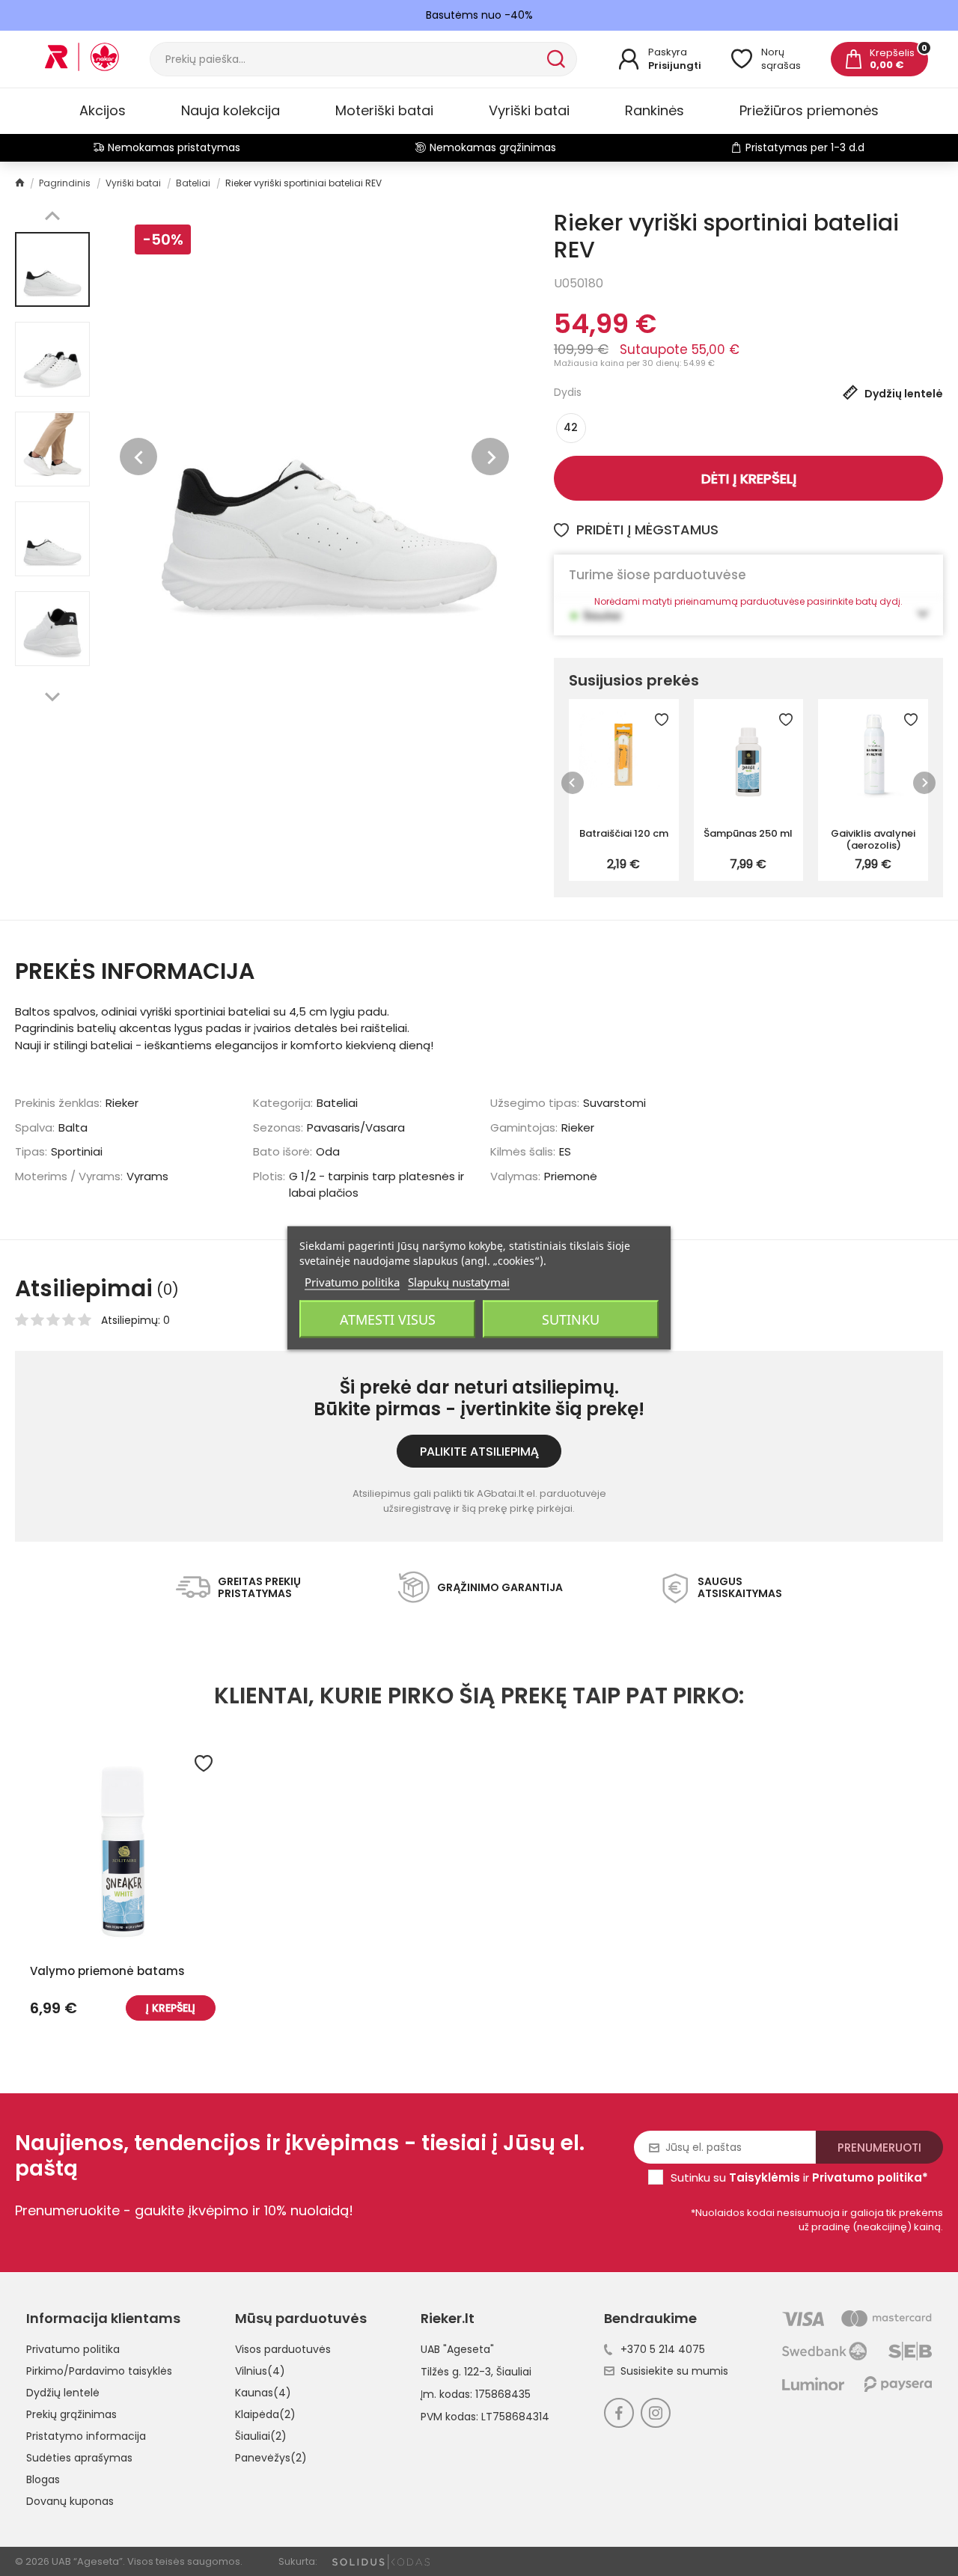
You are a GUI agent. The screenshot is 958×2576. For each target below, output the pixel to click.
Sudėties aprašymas (79, 2458)
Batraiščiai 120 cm (624, 833)
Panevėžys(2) (271, 2458)
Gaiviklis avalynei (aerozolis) (873, 839)
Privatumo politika (73, 2349)
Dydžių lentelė (63, 2393)
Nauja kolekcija (231, 110)
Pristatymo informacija (86, 2436)
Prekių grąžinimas (71, 2414)
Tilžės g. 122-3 (456, 2372)
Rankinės (655, 110)
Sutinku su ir (799, 2177)
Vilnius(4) (260, 2371)
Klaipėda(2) (265, 2414)
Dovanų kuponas (70, 2501)
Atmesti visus (388, 1319)
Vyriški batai (529, 110)
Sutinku (571, 1319)
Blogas (43, 2479)
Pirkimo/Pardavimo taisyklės (99, 2371)
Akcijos (103, 110)
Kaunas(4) (263, 2393)
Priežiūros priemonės (809, 110)
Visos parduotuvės (283, 2349)
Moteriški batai (384, 110)
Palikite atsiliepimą (479, 1452)
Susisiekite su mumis (674, 2371)
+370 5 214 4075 (663, 2349)
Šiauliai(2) (261, 2436)
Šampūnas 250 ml (748, 833)
